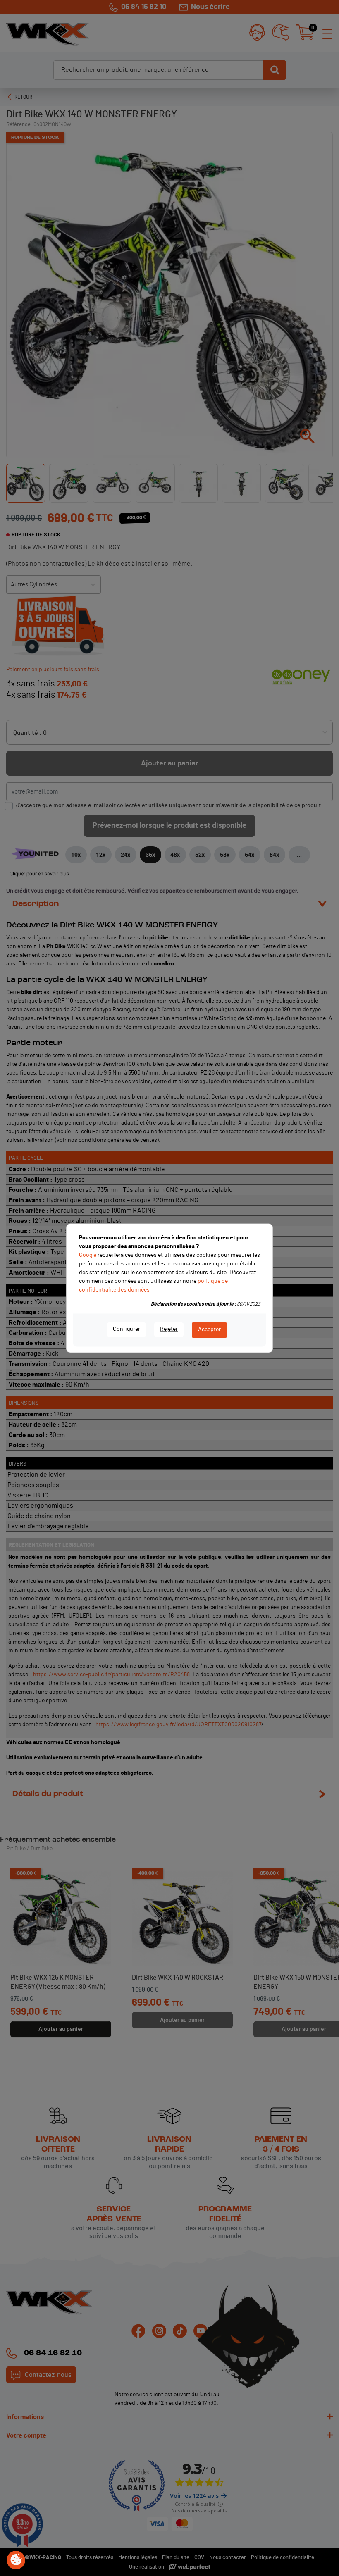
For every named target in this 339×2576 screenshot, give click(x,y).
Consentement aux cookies (16, 2560)
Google (88, 1255)
